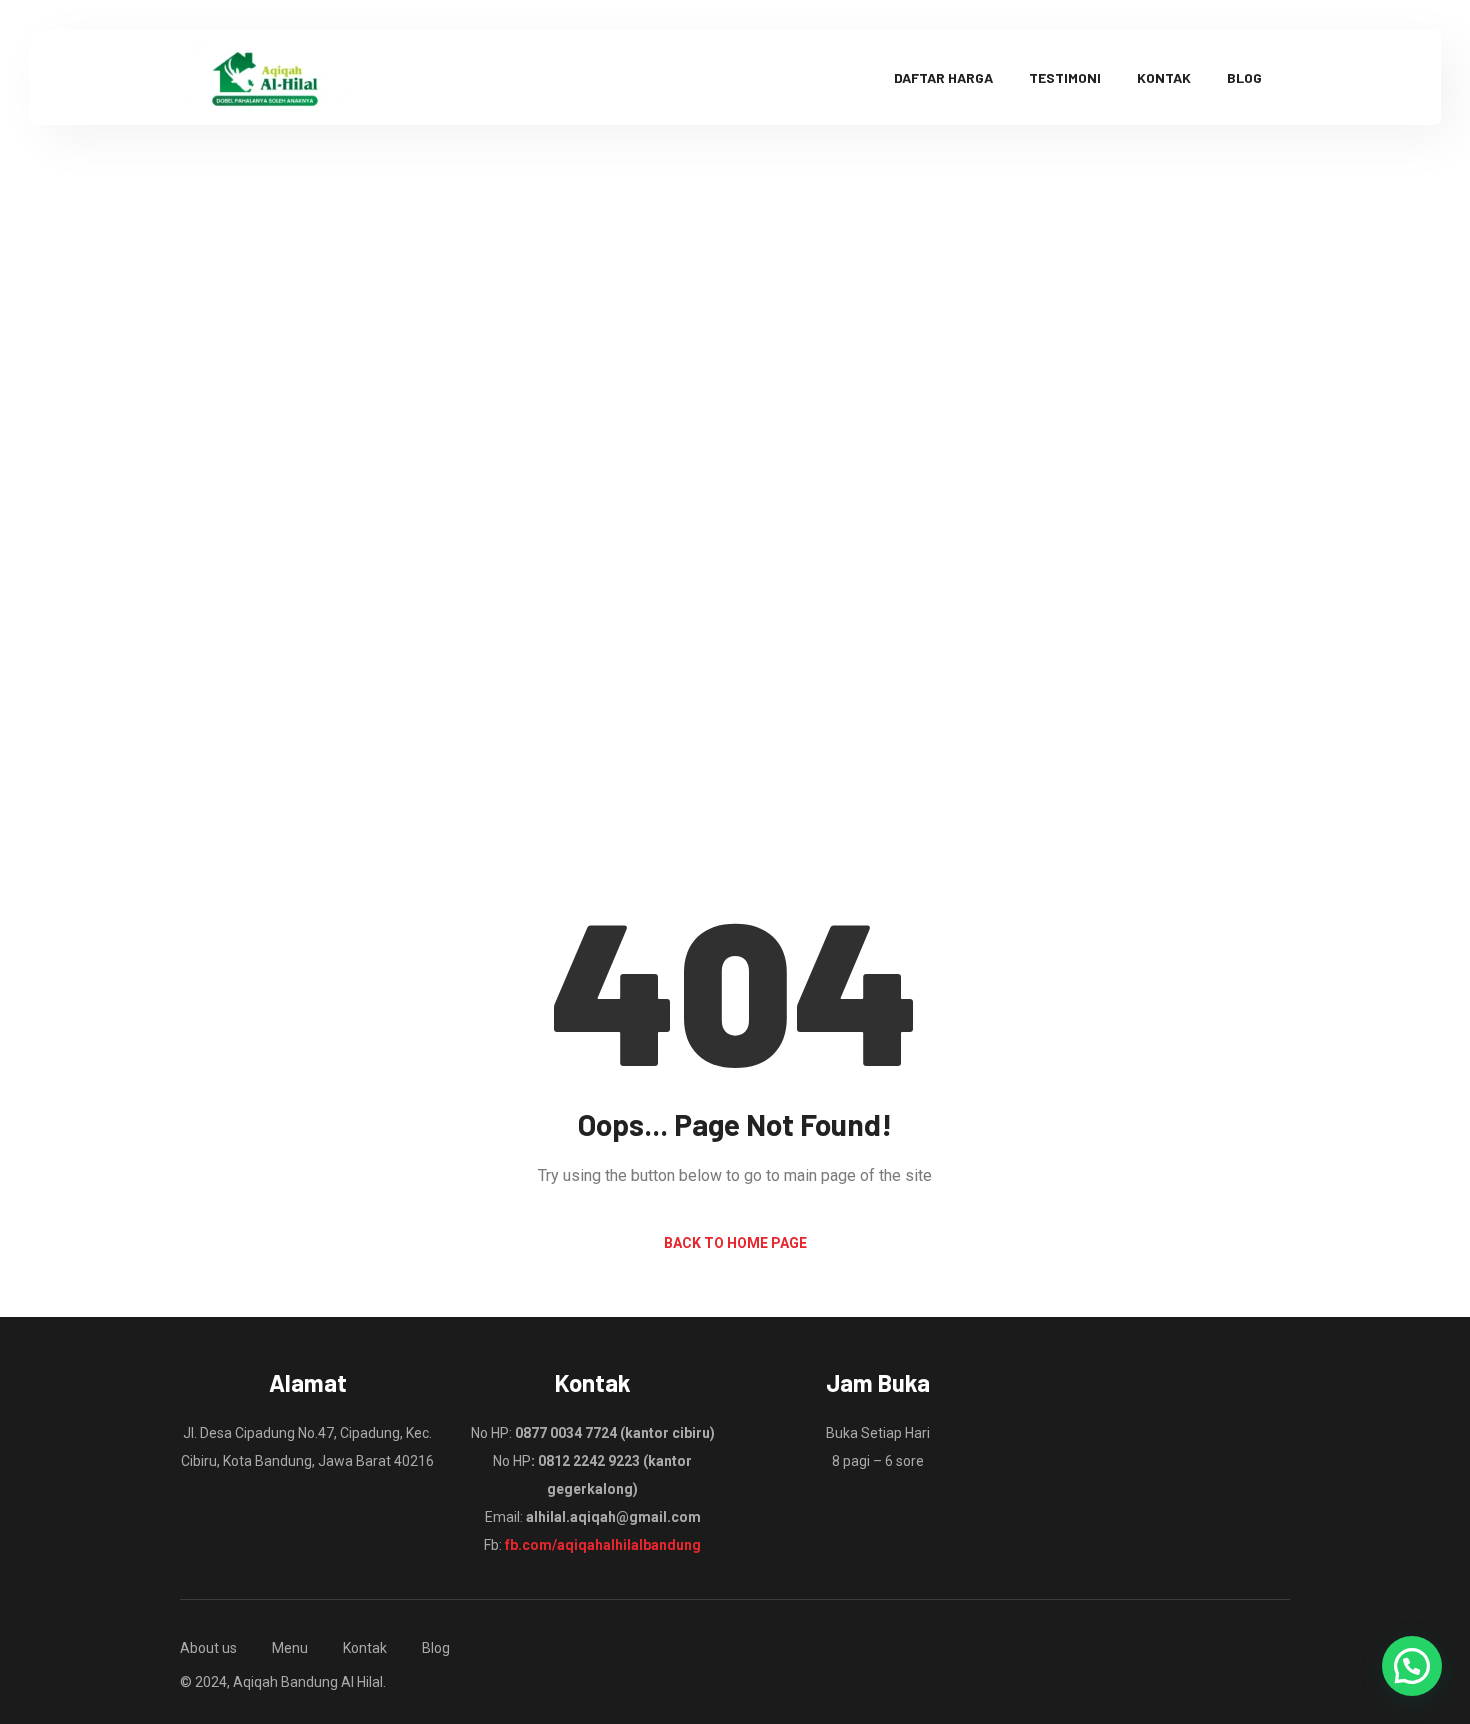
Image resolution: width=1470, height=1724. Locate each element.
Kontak (1164, 77)
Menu (290, 1648)
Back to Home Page (735, 1243)
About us (208, 1648)
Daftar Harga (943, 77)
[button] (1412, 1666)
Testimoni (1065, 77)
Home (664, 584)
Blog (1244, 77)
